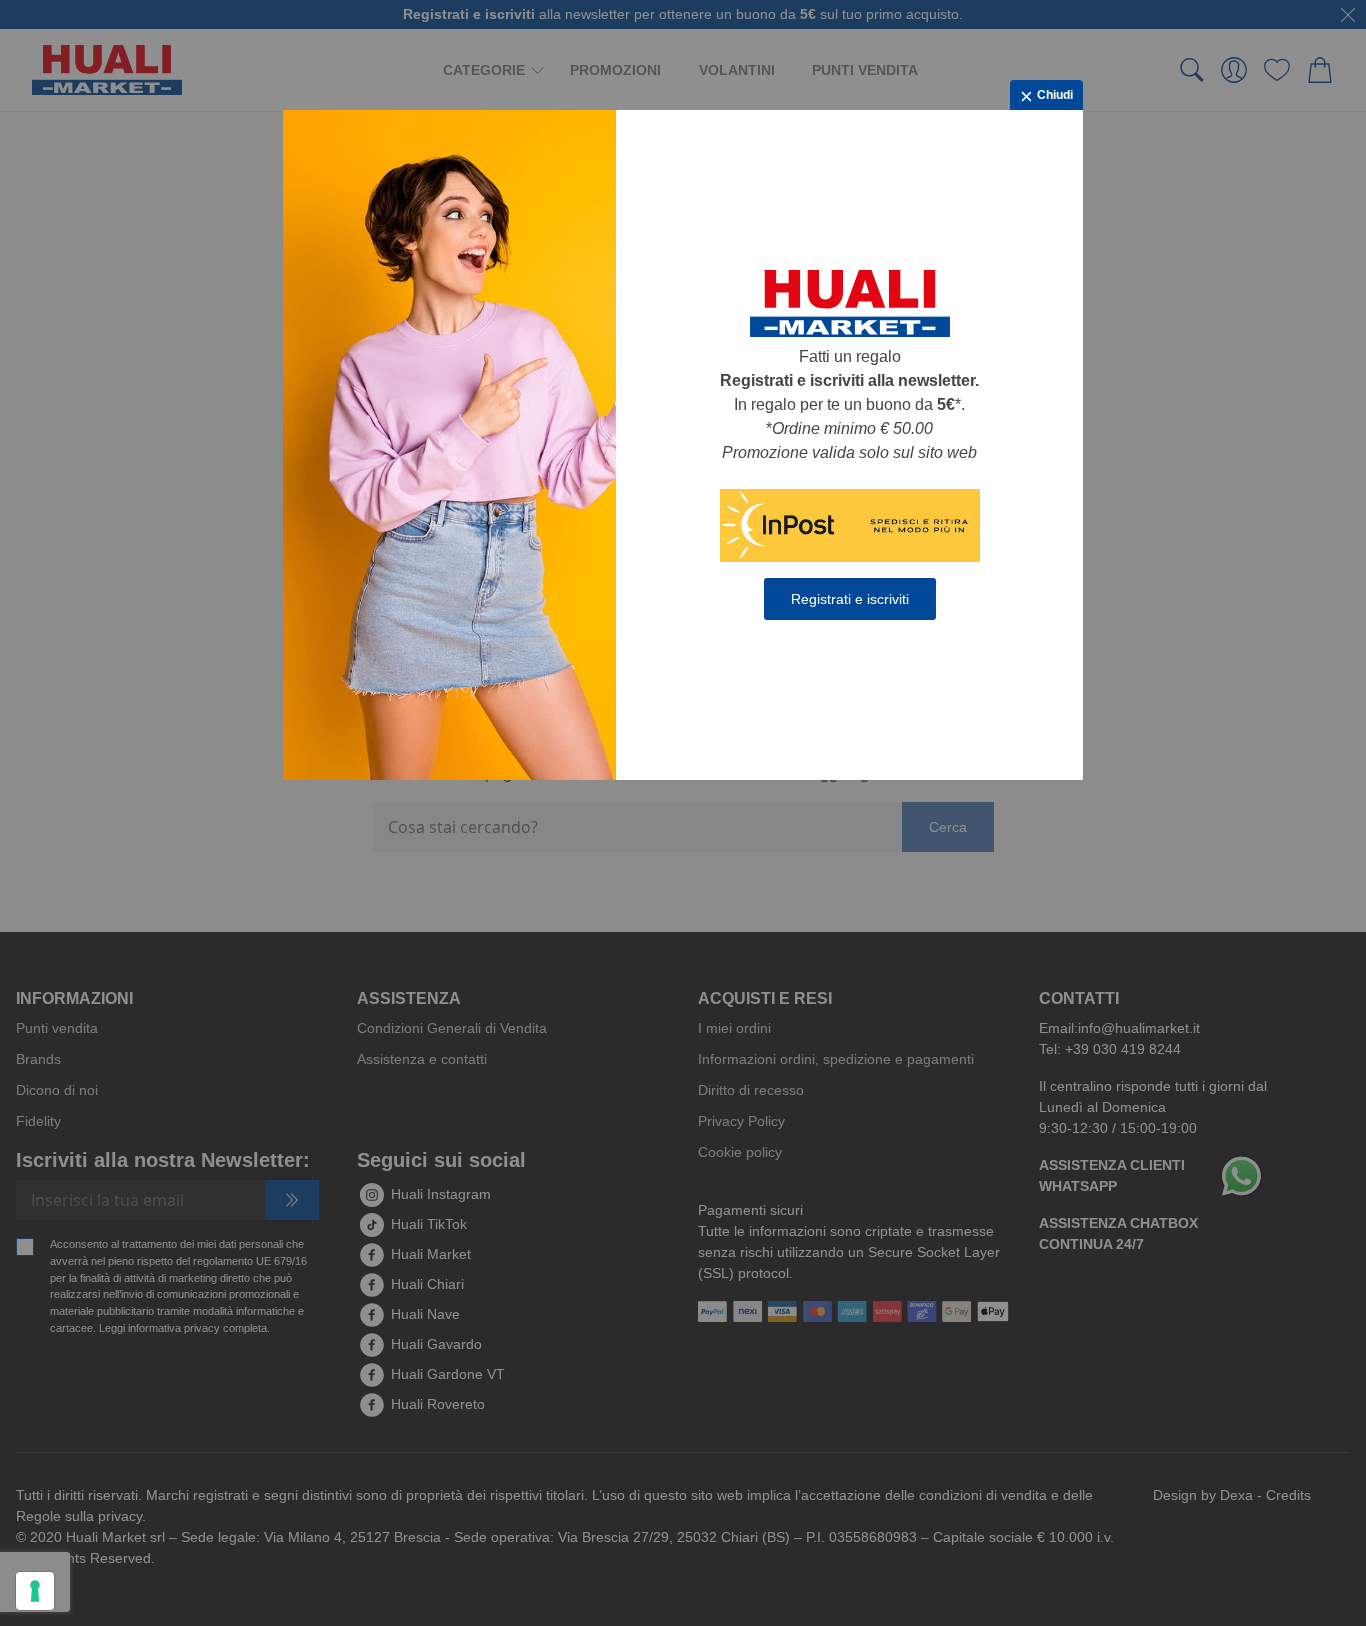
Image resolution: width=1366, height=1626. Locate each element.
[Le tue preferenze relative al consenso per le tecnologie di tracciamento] (35, 1591)
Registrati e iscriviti (850, 599)
